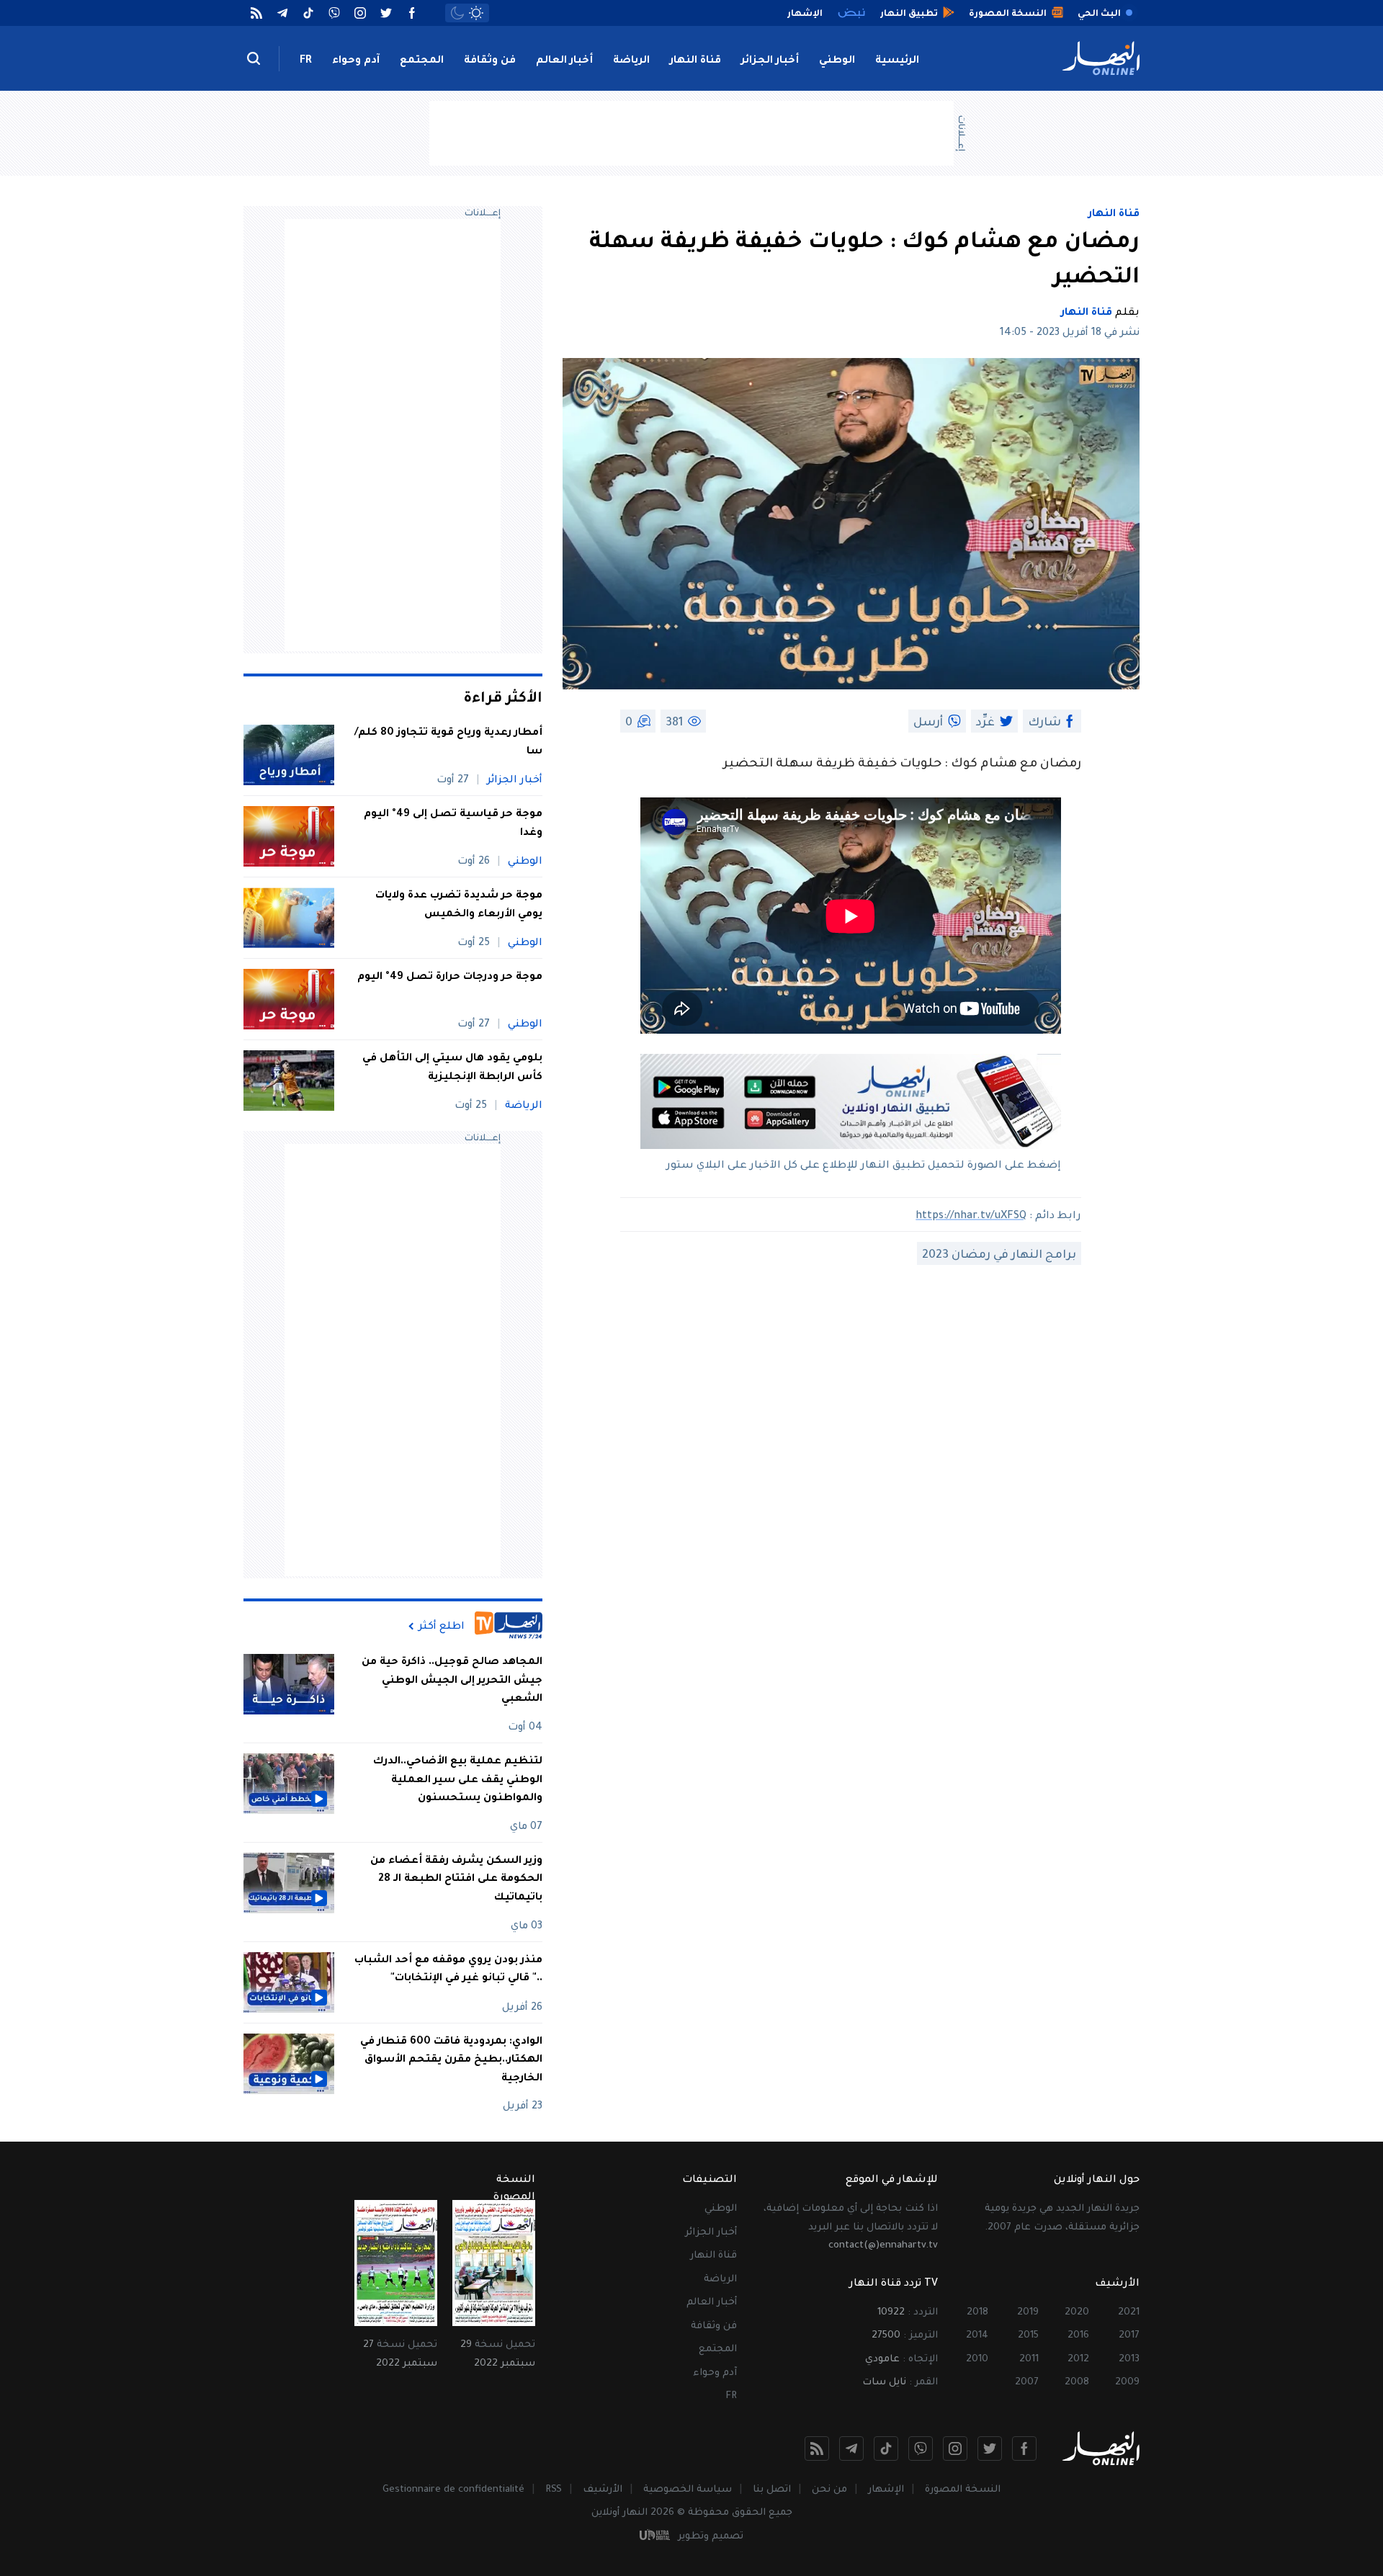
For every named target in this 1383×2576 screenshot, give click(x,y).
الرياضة (631, 61)
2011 (1029, 2360)
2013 (1129, 2360)
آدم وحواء (356, 61)
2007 (1027, 2383)
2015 (1028, 2336)
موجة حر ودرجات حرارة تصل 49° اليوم (450, 978)
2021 (1129, 2313)
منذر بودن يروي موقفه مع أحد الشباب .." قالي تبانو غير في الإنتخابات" (448, 1970)
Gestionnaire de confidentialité (453, 2490)
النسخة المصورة (963, 2490)
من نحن (829, 2490)
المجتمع (422, 61)
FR (306, 61)
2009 (1127, 2383)
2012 (1078, 2360)
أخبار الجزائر (770, 61)
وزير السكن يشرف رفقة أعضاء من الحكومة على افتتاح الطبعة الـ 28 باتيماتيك (456, 1880)
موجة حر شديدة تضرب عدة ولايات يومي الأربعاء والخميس (459, 905)
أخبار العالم (564, 61)
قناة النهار (695, 61)
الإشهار (886, 2490)
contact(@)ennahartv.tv (883, 2246)
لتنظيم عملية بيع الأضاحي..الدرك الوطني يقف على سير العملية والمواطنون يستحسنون (458, 1780)
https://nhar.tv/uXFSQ (971, 1217)
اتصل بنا (772, 2490)
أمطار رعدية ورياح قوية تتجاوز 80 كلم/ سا (448, 743)
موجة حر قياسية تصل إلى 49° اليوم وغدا (453, 824)
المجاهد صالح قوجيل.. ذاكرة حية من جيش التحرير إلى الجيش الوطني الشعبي (452, 1681)
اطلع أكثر (442, 1627)
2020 (1077, 2313)
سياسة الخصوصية (688, 2490)
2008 (1077, 2383)
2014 (977, 2336)
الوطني (837, 61)
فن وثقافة (490, 61)
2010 (977, 2360)
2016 (1078, 2336)
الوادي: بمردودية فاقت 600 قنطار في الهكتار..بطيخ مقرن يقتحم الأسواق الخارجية (451, 2061)
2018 (977, 2313)
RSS (554, 2490)
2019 (1028, 2313)
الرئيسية (897, 61)
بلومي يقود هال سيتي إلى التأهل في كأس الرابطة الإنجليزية (452, 1068)
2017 (1129, 2336)
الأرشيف (603, 2490)
